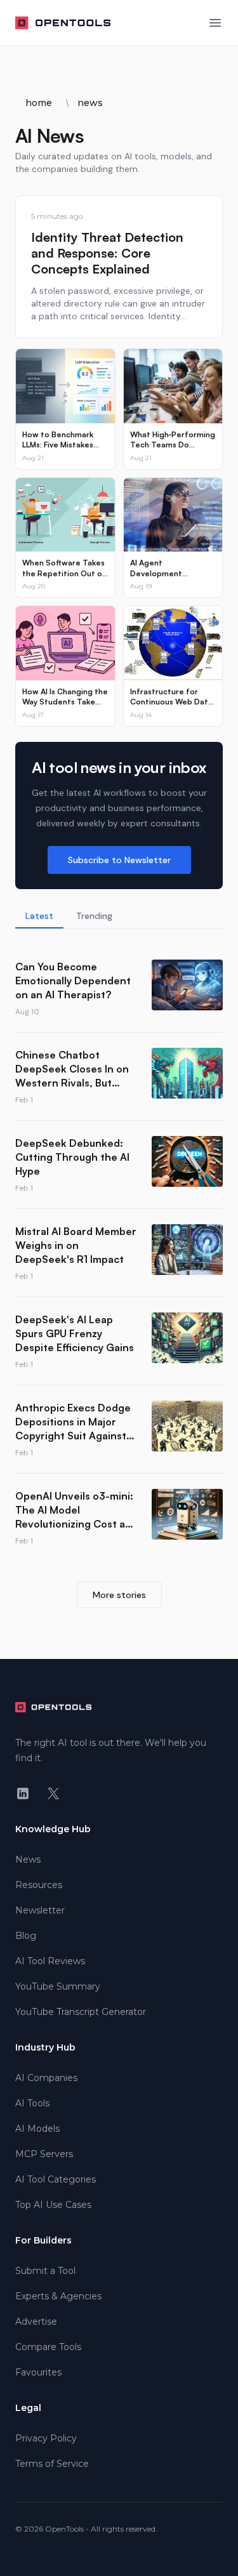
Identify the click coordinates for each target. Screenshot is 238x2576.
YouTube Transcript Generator (81, 2012)
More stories (119, 1595)
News (28, 1859)
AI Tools (32, 2103)
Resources (39, 1885)
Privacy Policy (46, 2438)
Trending (94, 916)
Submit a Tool (45, 2271)
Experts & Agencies (58, 2296)
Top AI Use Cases (53, 2205)
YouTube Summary (58, 1986)
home (39, 103)
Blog (26, 1936)
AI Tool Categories (56, 2179)
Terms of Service (52, 2464)
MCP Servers (44, 2154)
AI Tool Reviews (50, 1961)
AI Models (37, 2129)
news (90, 103)
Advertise (36, 2322)
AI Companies (46, 2078)
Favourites (38, 2372)
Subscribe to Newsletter (119, 860)
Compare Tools (48, 2347)
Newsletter (40, 1910)
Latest (39, 916)
